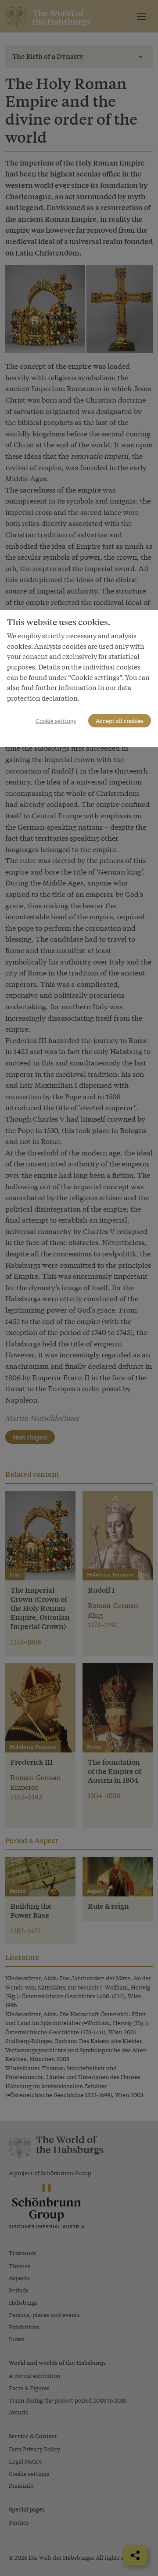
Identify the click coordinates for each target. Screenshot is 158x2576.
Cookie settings (56, 721)
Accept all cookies (120, 721)
